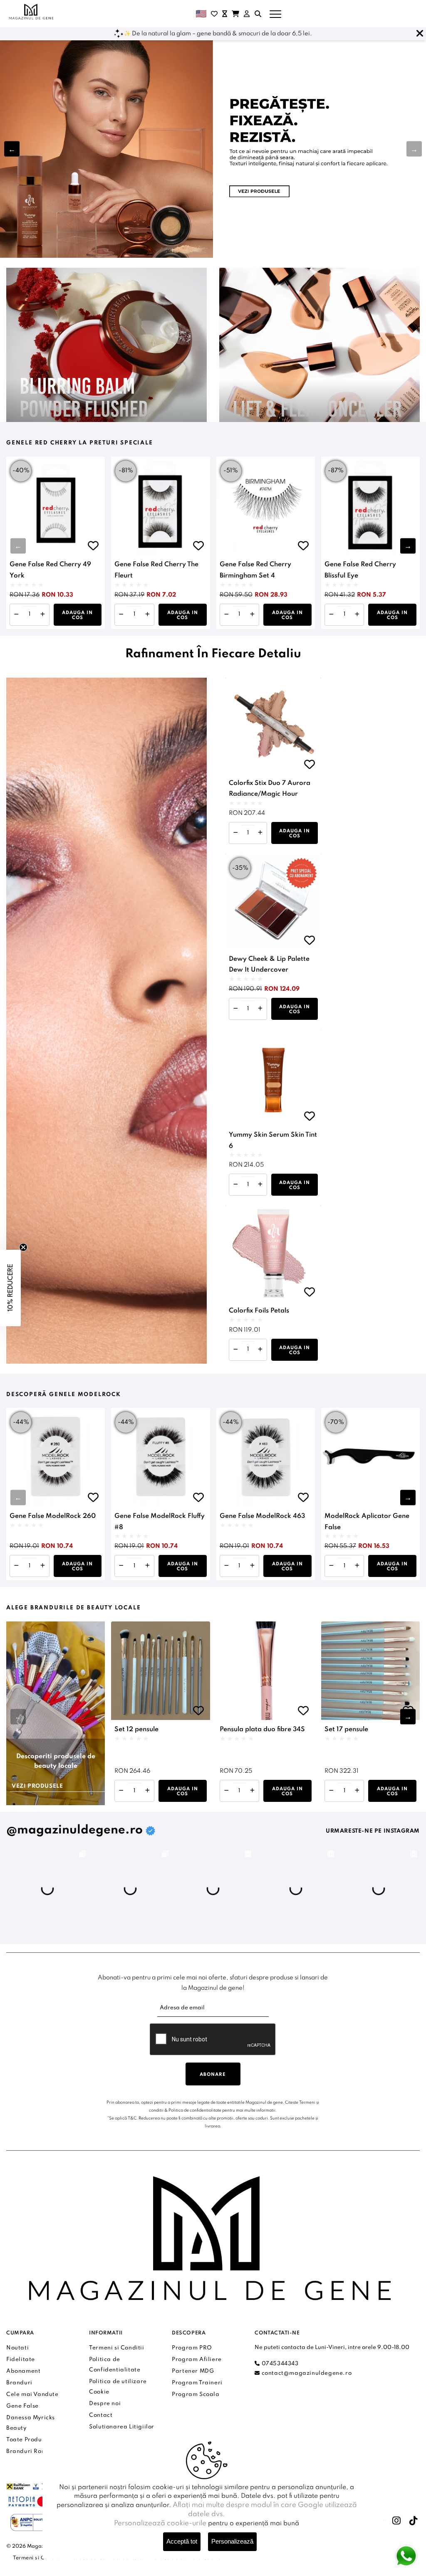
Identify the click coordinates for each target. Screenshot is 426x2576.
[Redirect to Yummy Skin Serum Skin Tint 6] (273, 1077)
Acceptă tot (182, 2541)
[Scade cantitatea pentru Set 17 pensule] (331, 1791)
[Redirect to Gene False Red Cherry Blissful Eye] (370, 506)
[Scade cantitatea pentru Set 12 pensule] (121, 1791)
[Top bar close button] (420, 34)
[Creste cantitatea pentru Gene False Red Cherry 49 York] (43, 615)
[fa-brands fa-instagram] (396, 2521)
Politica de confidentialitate (195, 2110)
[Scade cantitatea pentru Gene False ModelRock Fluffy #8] (121, 1566)
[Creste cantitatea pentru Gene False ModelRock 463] (252, 1566)
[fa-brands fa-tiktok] (414, 2521)
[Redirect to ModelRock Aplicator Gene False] (370, 1457)
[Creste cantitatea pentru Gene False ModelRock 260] (43, 1566)
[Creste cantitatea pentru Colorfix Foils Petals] (260, 1350)
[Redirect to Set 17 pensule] (370, 1671)
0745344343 (279, 2364)
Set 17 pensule (346, 1730)
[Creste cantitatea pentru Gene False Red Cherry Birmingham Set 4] (252, 615)
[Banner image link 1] (213, 149)
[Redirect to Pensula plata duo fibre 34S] (266, 1671)
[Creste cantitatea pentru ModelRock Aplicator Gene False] (357, 1566)
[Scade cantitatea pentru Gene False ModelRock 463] (227, 1566)
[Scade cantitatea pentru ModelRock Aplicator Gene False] (331, 1566)
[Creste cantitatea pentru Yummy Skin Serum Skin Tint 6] (260, 1185)
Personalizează (232, 2541)
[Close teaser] (23, 1247)
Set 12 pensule (136, 1730)
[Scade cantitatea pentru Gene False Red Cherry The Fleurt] (121, 615)
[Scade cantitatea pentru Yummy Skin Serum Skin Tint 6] (236, 1185)
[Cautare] (258, 14)
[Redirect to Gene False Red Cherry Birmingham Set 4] (266, 506)
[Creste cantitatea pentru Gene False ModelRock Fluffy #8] (147, 1566)
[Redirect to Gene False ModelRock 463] (266, 1457)
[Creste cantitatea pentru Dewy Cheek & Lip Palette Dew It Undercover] (260, 1009)
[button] (414, 149)
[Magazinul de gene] (32, 12)
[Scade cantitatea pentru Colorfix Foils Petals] (236, 1350)
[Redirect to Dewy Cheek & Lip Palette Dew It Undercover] (273, 901)
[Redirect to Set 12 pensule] (160, 1671)
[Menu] (275, 14)
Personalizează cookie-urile (160, 2523)
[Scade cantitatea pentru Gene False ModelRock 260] (16, 1566)
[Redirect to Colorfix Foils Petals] (273, 1253)
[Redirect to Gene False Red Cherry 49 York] (56, 506)
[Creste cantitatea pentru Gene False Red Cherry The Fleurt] (147, 615)
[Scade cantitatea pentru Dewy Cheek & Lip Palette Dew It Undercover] (236, 1009)
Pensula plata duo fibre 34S (262, 1730)
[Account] (247, 14)
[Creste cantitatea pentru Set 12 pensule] (147, 1791)
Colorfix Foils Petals (259, 1311)
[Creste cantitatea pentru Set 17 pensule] (357, 1791)
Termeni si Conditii (38, 2558)
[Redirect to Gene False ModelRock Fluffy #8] (160, 1457)
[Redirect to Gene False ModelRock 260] (56, 1457)
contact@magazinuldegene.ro (306, 2373)
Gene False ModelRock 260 (53, 1516)
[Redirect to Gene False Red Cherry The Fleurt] (160, 506)
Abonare (213, 2075)
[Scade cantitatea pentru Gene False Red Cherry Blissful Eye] (331, 615)
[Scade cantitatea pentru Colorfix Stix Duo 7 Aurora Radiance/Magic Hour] (236, 833)
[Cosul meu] (235, 14)
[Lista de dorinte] (214, 14)
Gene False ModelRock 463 (262, 1516)
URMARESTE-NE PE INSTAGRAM (373, 1831)
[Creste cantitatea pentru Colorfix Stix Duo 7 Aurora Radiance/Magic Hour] (260, 833)
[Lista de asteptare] (225, 14)
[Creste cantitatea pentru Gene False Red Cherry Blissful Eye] (357, 615)
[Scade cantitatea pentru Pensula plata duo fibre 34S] (227, 1791)
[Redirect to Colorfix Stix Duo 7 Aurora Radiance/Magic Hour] (273, 725)
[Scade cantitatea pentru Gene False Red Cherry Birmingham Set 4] (227, 615)
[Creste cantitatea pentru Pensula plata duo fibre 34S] (252, 1791)
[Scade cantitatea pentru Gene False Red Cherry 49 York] (16, 615)
